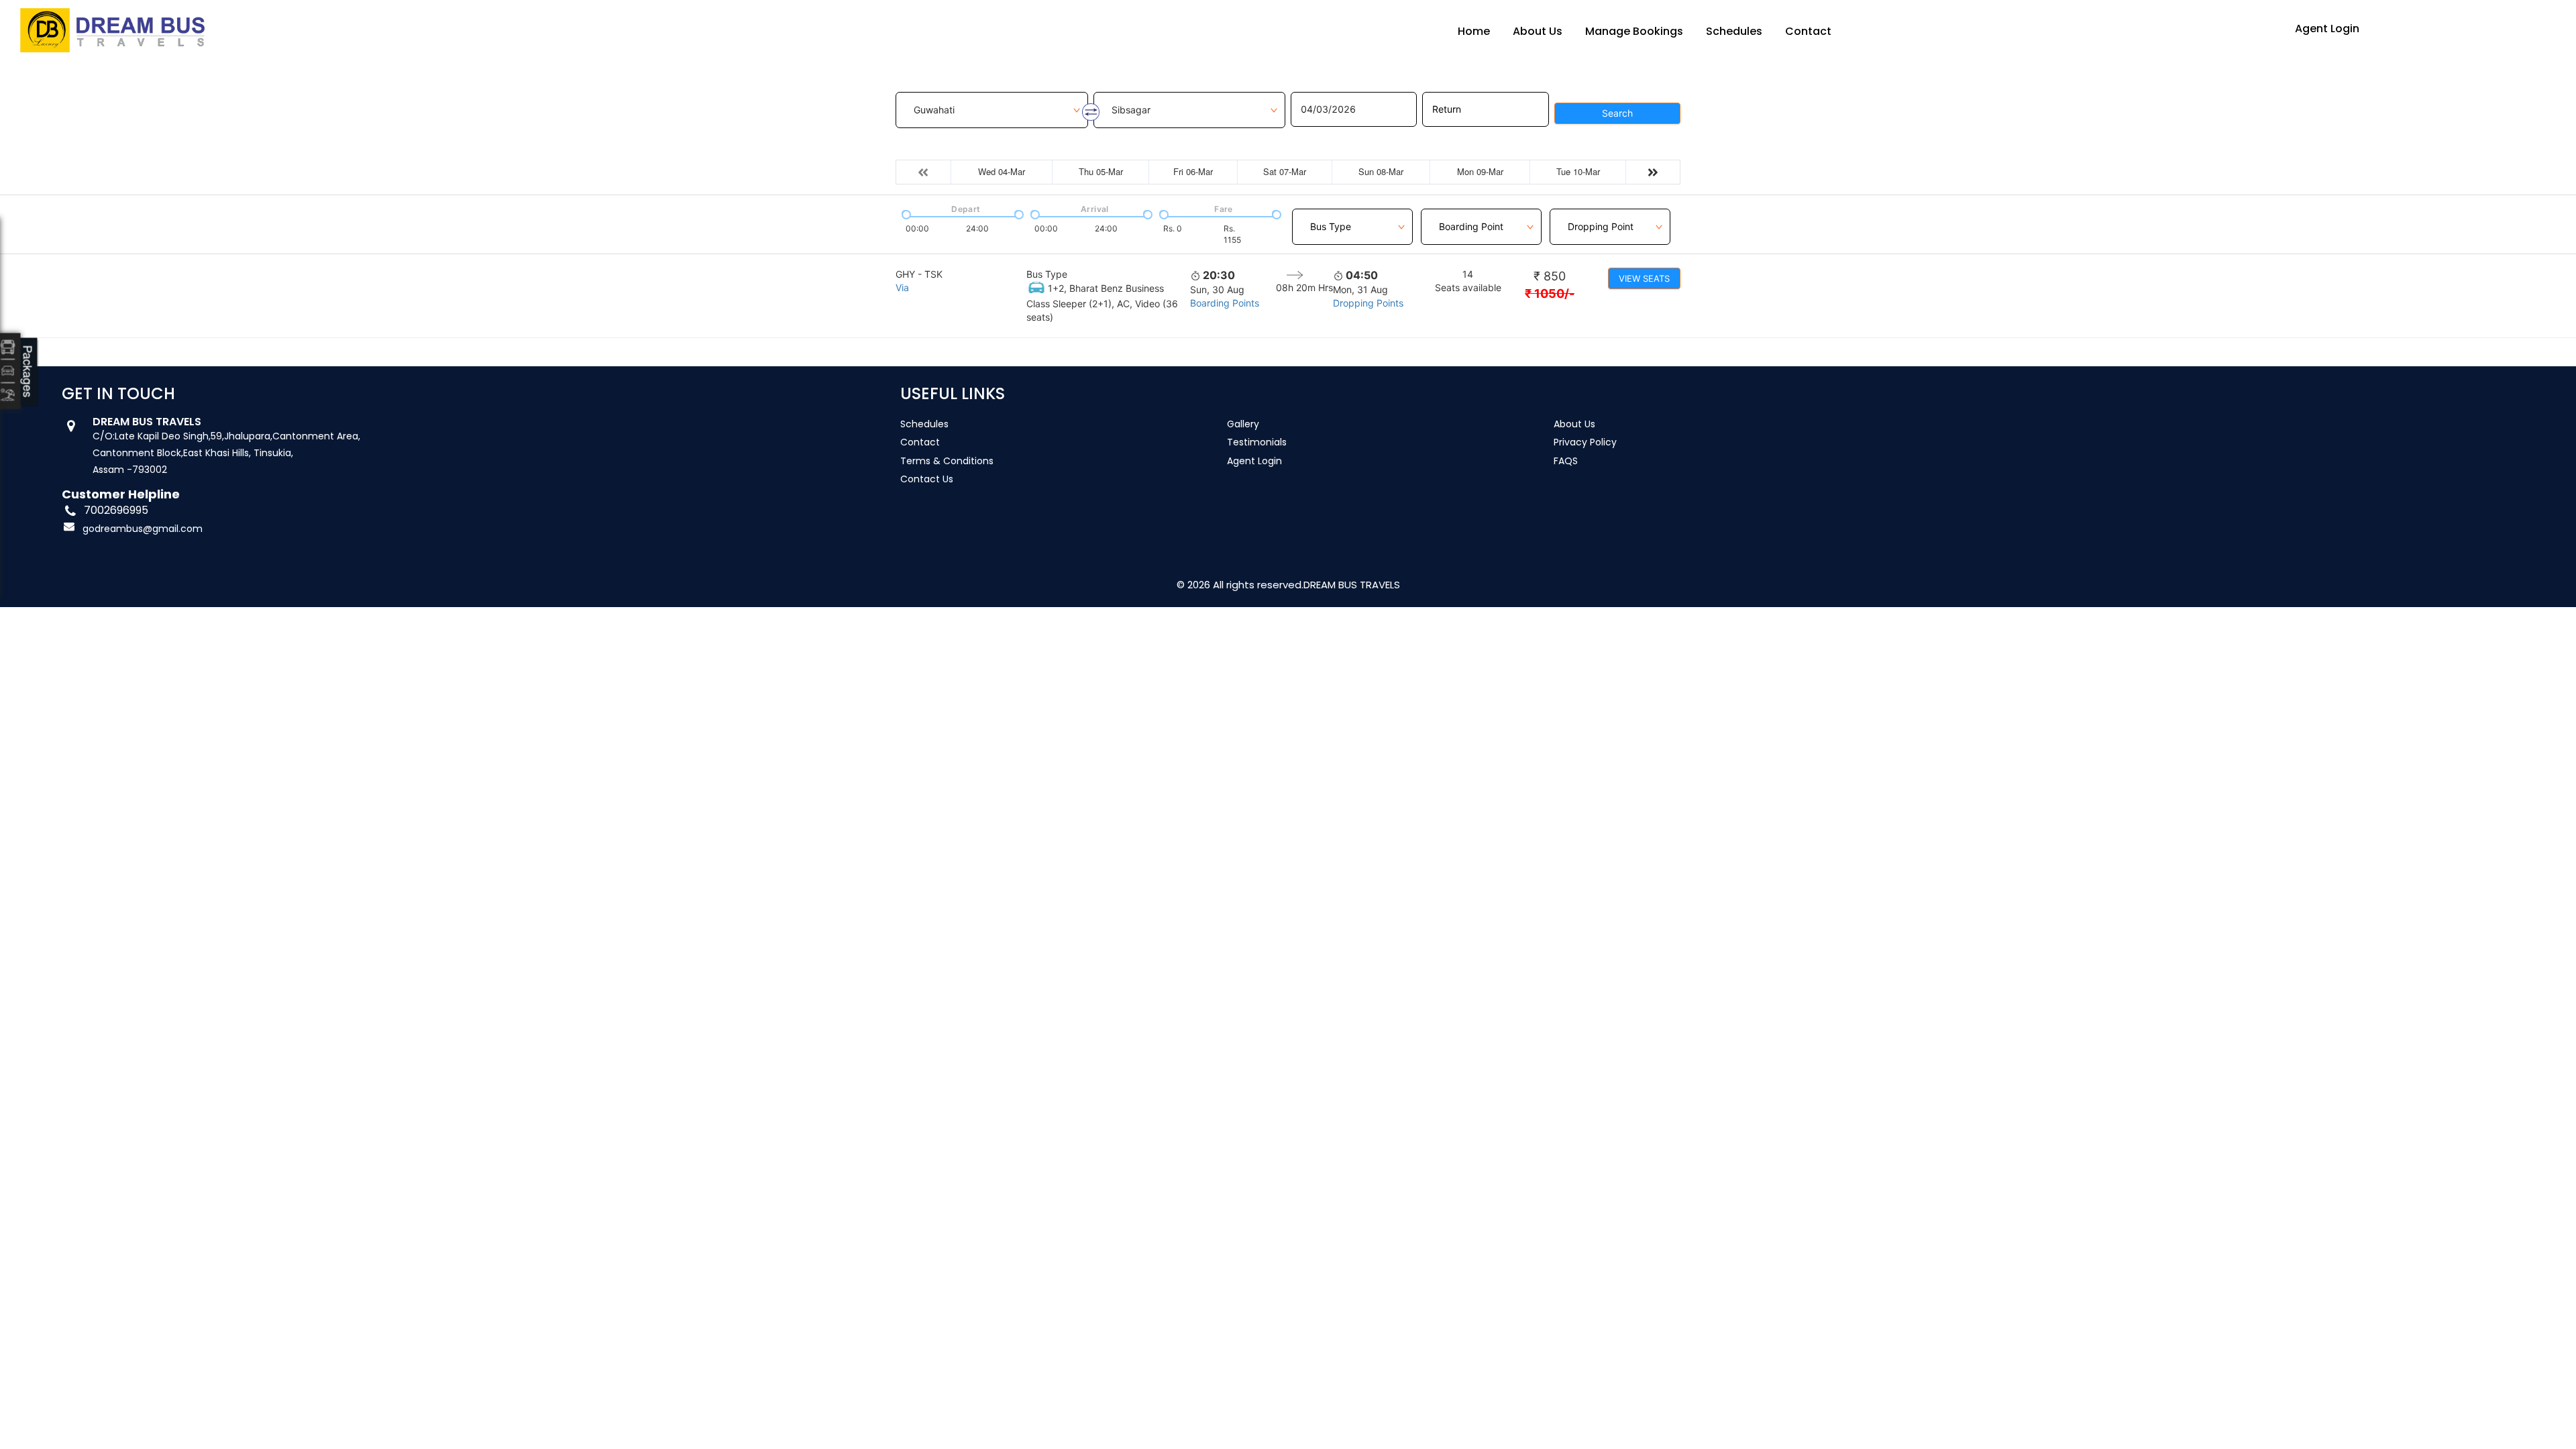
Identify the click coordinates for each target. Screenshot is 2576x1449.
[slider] (905, 213)
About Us (1538, 31)
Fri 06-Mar (1193, 171)
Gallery (1243, 424)
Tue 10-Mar (1578, 171)
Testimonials (1257, 442)
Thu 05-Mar (1101, 171)
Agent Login (2327, 29)
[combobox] (1352, 219)
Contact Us (927, 479)
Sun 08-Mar (1381, 171)
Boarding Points (1225, 303)
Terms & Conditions (947, 461)
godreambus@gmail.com (143, 529)
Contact (1808, 31)
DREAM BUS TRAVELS (1352, 585)
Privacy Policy (1585, 442)
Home (1474, 31)
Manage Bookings (1634, 31)
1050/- (1550, 293)
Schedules (1734, 31)
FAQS (1566, 461)
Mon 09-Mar (1480, 171)
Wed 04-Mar (1002, 171)
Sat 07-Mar (1285, 171)
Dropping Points (1368, 303)
